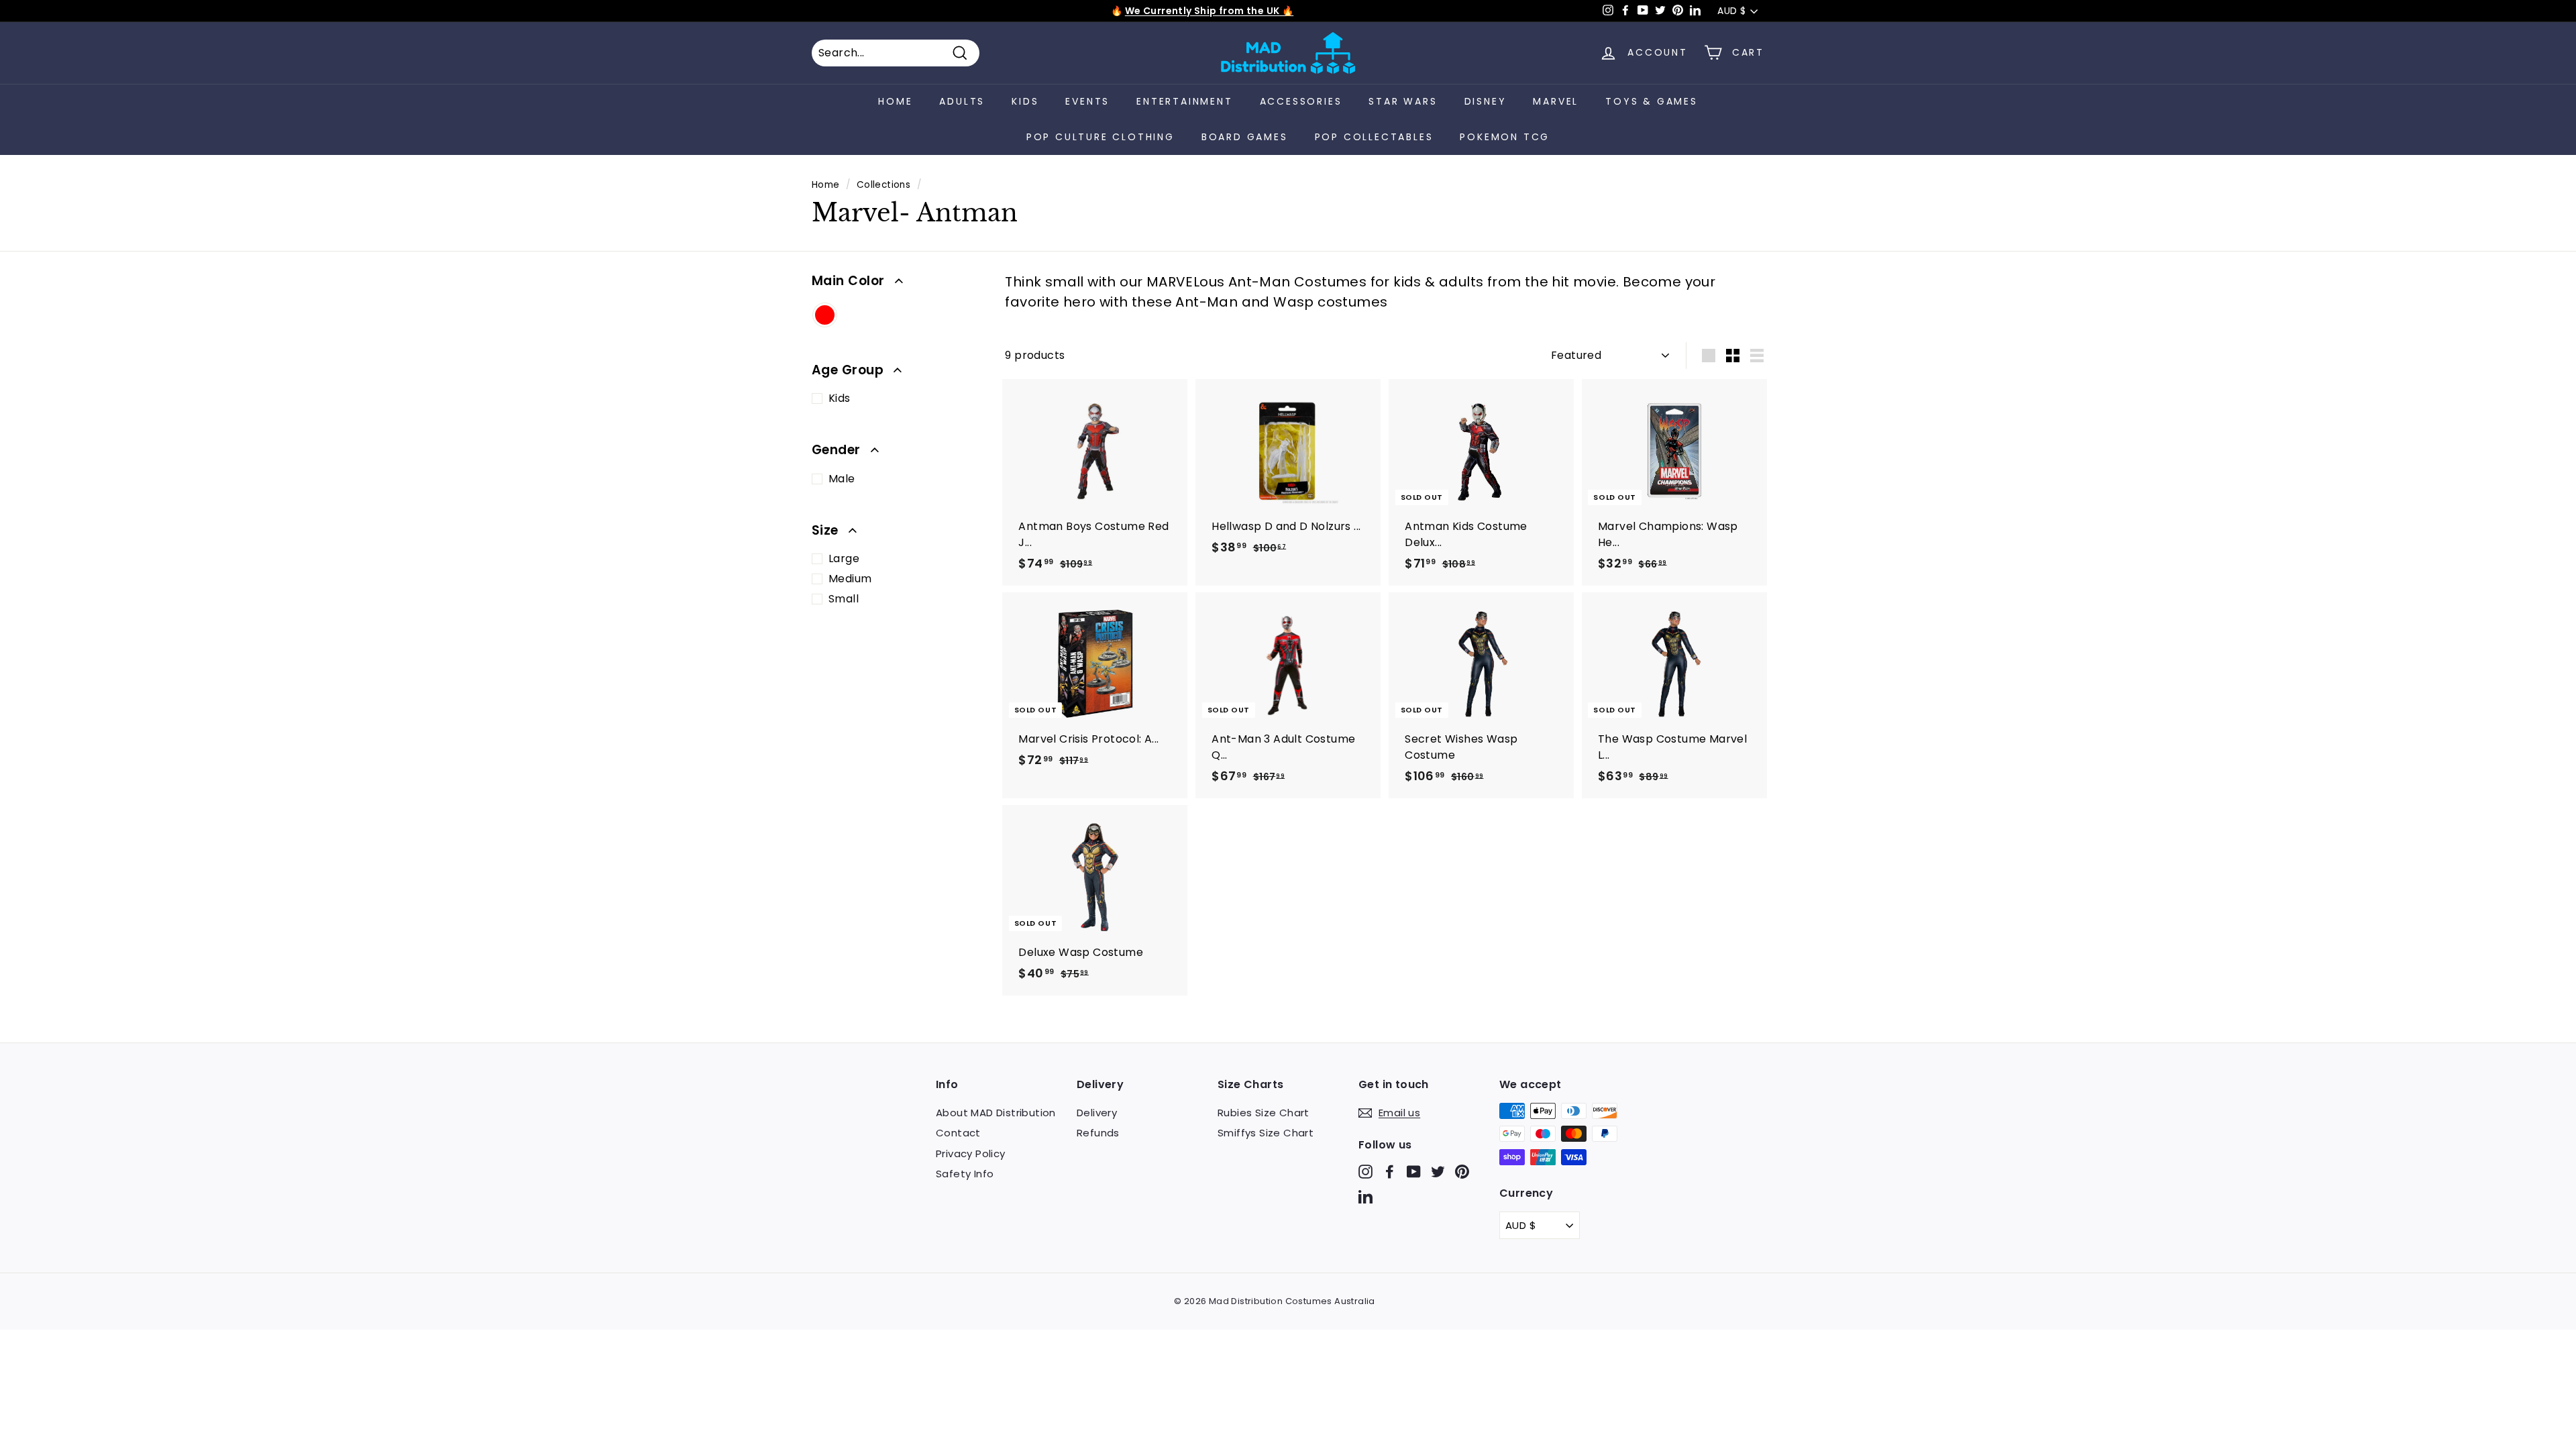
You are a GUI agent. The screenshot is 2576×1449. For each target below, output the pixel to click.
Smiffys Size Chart (1266, 1133)
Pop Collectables (1374, 137)
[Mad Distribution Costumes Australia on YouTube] (1414, 1171)
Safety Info (965, 1174)
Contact (958, 1133)
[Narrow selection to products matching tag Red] (825, 316)
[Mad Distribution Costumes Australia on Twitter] (1438, 1171)
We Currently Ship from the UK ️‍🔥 (1209, 11)
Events (1087, 101)
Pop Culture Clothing (1101, 137)
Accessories (1301, 101)
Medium (850, 579)
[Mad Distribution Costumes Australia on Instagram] (1365, 1171)
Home (895, 101)
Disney (1486, 101)
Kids (1025, 101)
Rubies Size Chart (1264, 1113)
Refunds (1098, 1133)
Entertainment (1184, 101)
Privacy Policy (971, 1153)
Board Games (1245, 137)
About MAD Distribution (996, 1113)
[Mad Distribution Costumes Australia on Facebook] (1390, 1171)
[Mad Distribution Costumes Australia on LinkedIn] (1365, 1196)
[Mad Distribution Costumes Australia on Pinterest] (1462, 1171)
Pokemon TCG (1505, 137)
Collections (883, 185)
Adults (962, 101)
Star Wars (1403, 101)
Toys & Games (1652, 101)
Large (844, 558)
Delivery (1097, 1113)
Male (842, 479)
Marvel (1556, 101)
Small (844, 599)
